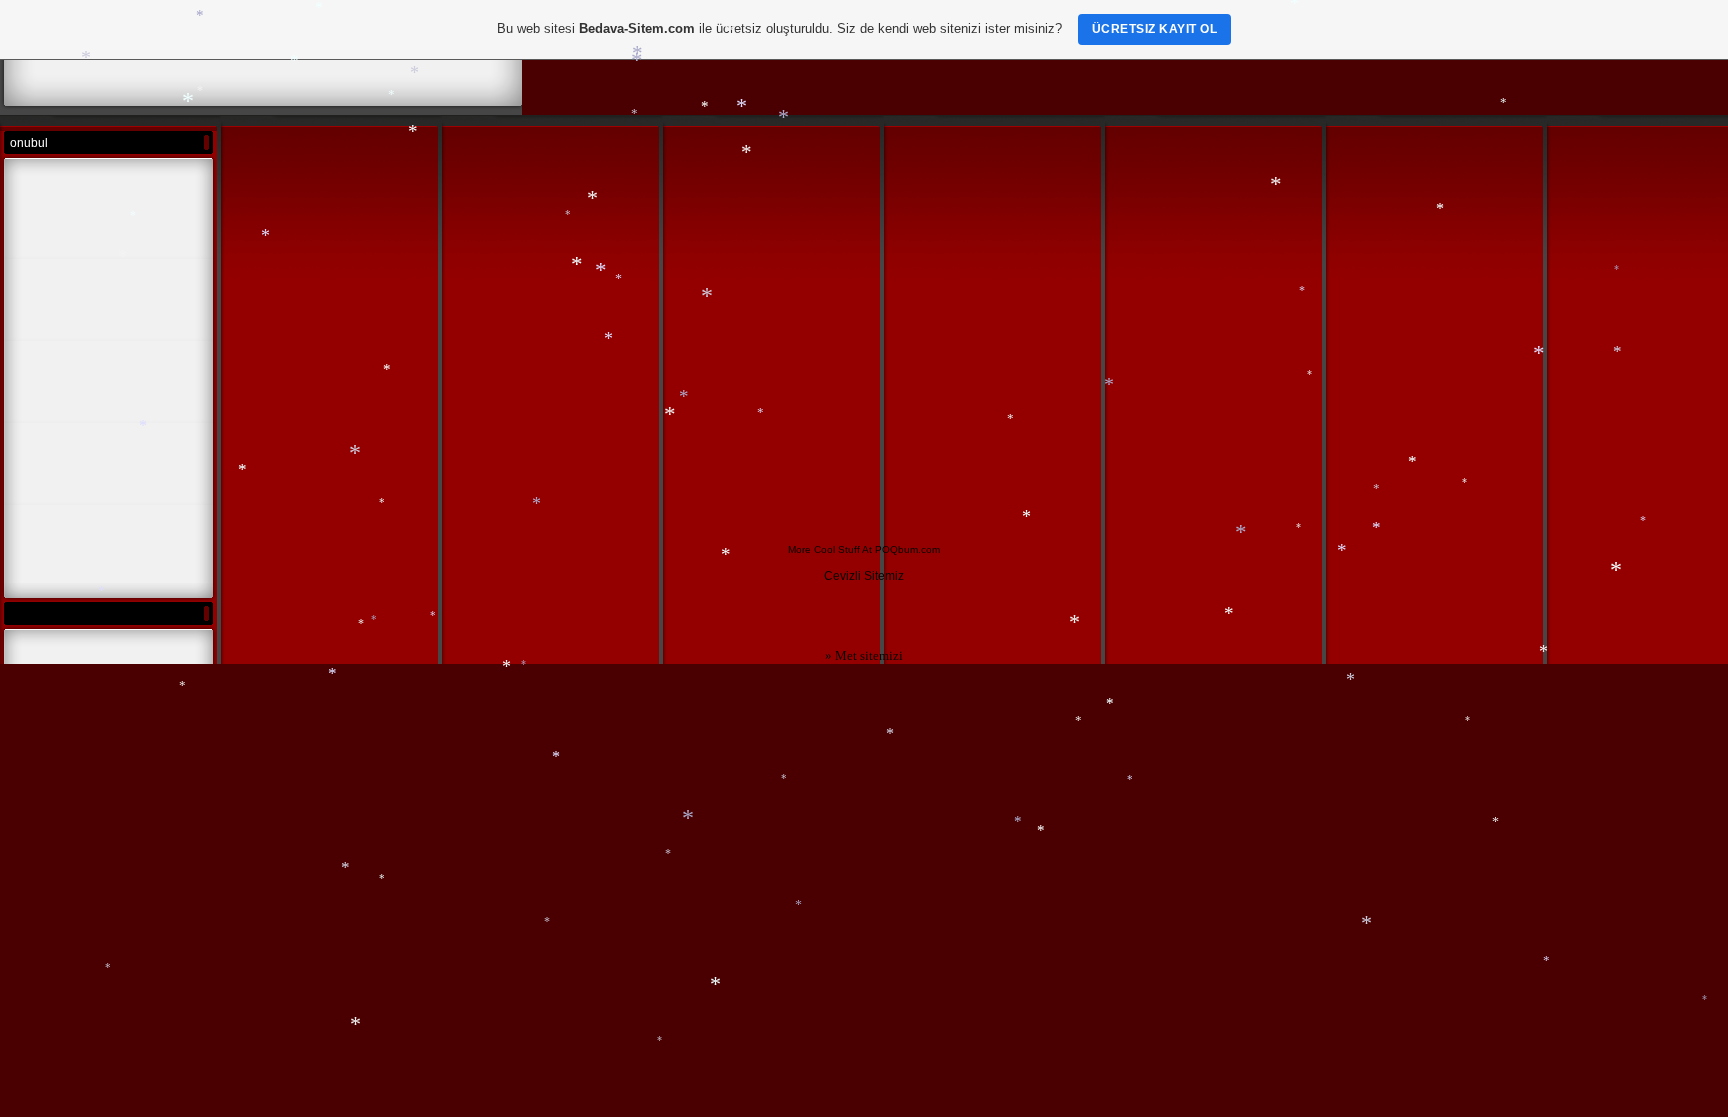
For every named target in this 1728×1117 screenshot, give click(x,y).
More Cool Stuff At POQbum (853, 549)
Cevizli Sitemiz (864, 576)
